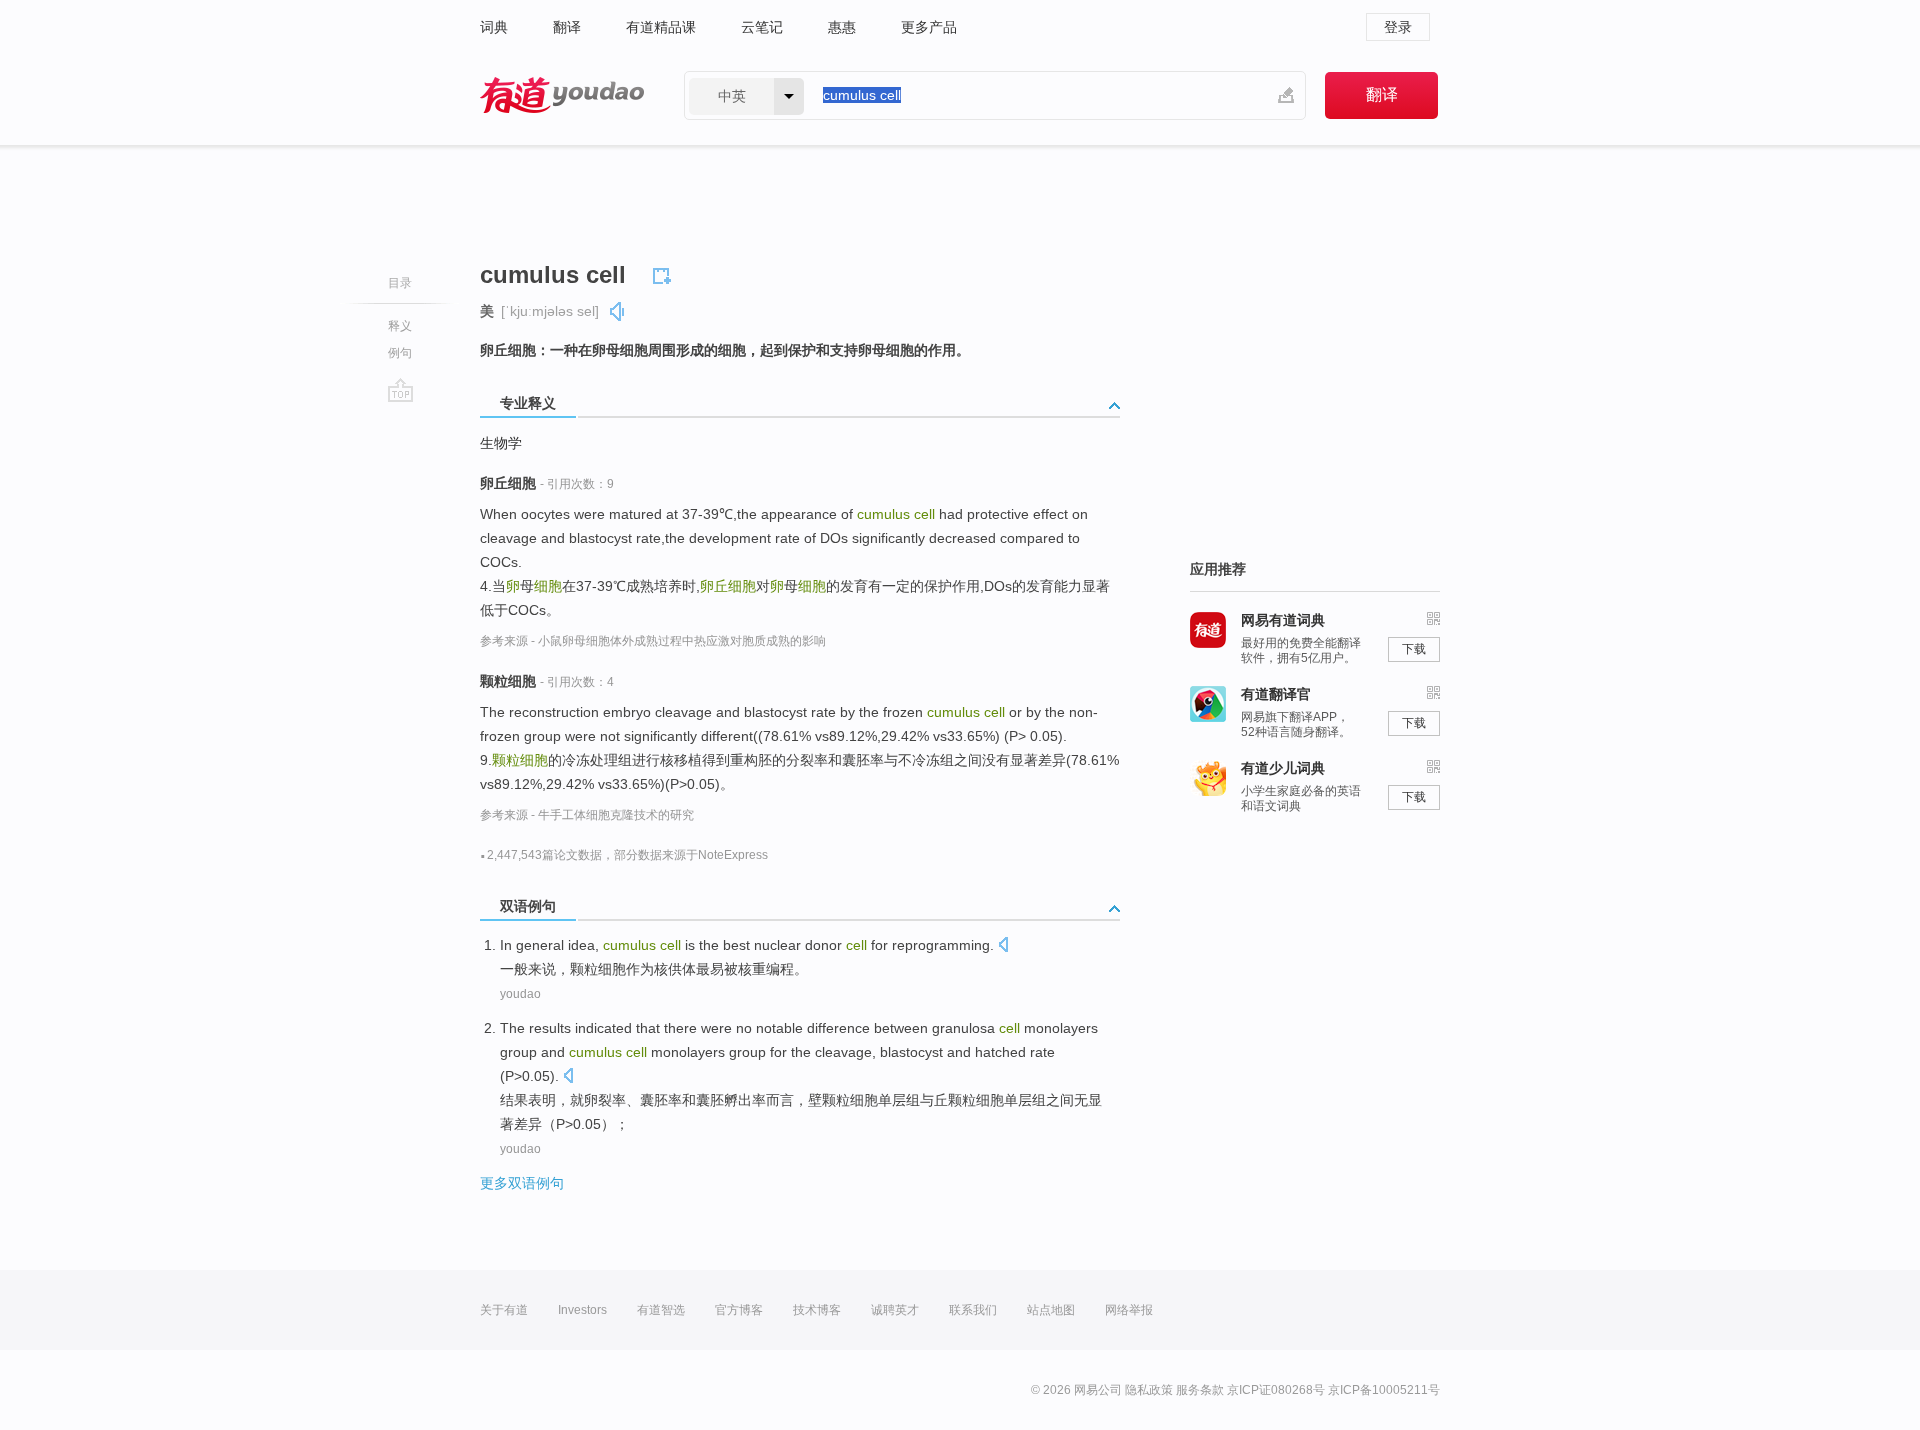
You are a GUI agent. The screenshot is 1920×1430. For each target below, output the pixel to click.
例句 (400, 353)
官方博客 (739, 1310)
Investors (582, 1310)
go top (400, 390)
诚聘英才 (895, 1310)
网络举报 (1129, 1310)
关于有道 (504, 1310)
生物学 (501, 443)
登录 (1398, 27)
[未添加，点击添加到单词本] (665, 273)
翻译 (567, 27)
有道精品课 (661, 27)
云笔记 (762, 27)
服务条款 (1200, 1390)
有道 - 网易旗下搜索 (562, 95)
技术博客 (817, 1310)
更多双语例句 (522, 1183)
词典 (494, 27)
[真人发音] (618, 311)
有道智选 (661, 1310)
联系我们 (973, 1310)
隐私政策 (1149, 1390)
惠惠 (842, 27)
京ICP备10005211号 (1384, 1390)
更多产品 (929, 27)
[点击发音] (1003, 946)
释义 (400, 326)
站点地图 (1051, 1310)
